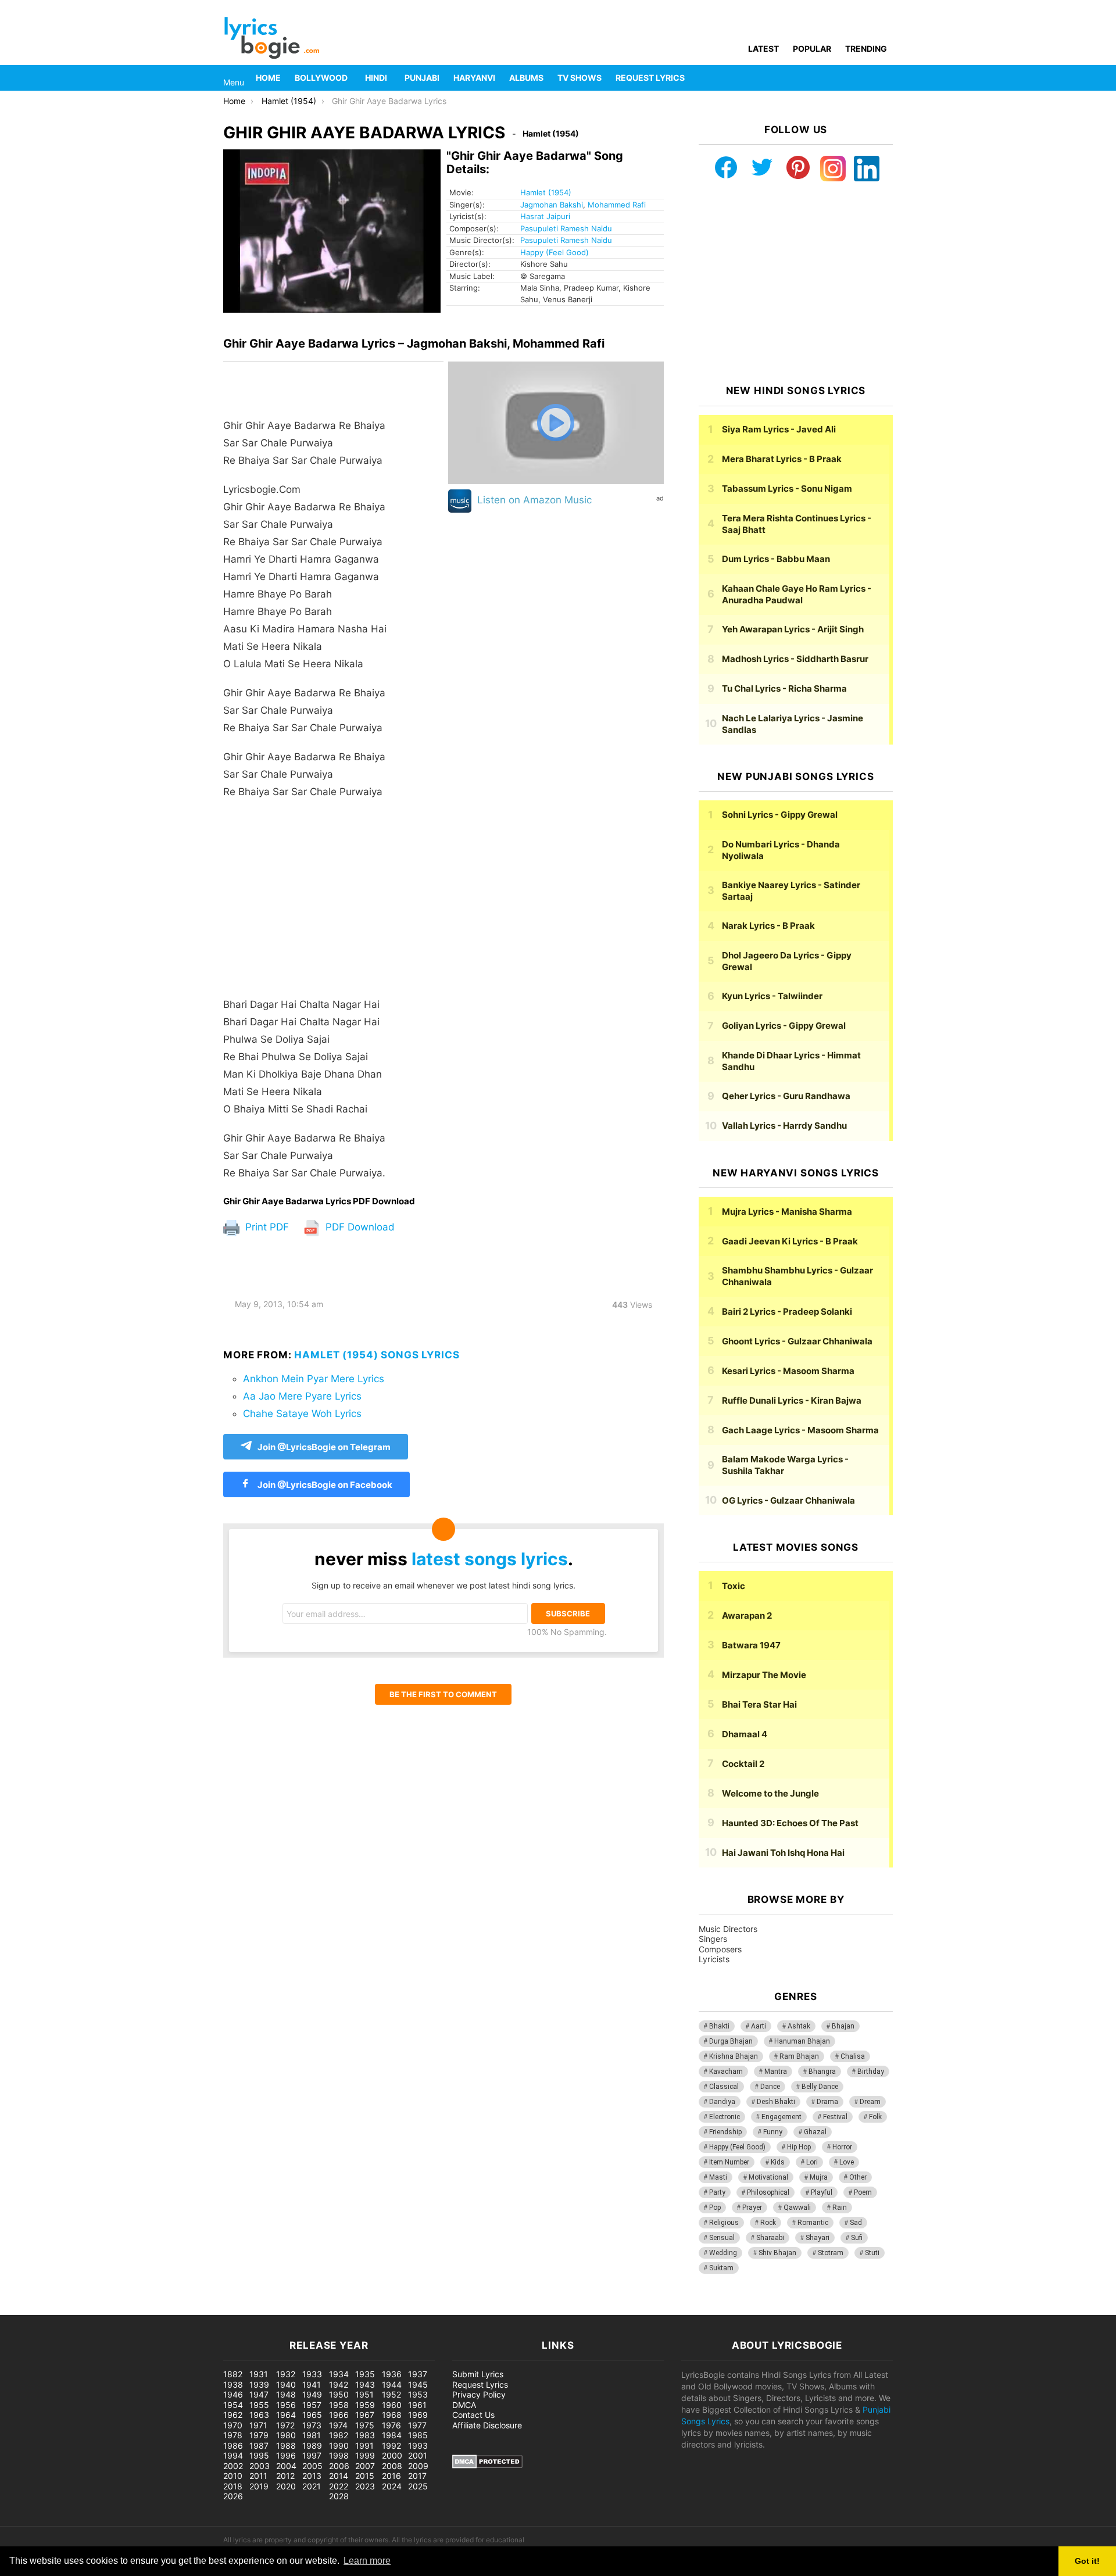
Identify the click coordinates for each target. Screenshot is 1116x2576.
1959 (365, 2405)
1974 (338, 2425)
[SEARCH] (886, 78)
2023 (365, 2486)
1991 (364, 2446)
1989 (312, 2446)
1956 (286, 2405)
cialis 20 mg (23, 2309)
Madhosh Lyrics (795, 659)
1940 (286, 2384)
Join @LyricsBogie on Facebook (324, 1485)
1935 (365, 2374)
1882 (233, 2374)
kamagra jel (206, 2309)
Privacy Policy (479, 2394)
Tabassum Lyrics (787, 489)
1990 (339, 2446)
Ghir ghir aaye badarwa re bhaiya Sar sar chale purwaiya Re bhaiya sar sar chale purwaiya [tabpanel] (305, 799)
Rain (840, 2208)
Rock (768, 2223)
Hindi (376, 78)
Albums (526, 78)
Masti (718, 2177)
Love (847, 2162)
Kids (778, 2162)
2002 (233, 2466)
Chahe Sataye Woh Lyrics (302, 1414)
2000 (392, 2455)
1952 (391, 2394)
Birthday (871, 2071)
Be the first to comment (443, 1694)
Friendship (725, 2132)
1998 (339, 2455)
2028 (339, 2496)
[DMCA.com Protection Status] (487, 2465)
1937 (418, 2374)
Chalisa (853, 2056)
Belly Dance (820, 2087)
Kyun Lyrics (772, 996)
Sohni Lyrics (780, 815)
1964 (286, 2415)
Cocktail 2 (743, 1764)
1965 (312, 2415)
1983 (365, 2435)
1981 (312, 2435)
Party (717, 2192)
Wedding (723, 2253)
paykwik (166, 2309)
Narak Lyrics (768, 926)
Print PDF (266, 1227)
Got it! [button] (1087, 2561)
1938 (233, 2384)
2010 (233, 2476)
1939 (259, 2384)
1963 (259, 2415)
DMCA (464, 2405)
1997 (312, 2455)
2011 (258, 2476)
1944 (392, 2384)
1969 (418, 2415)
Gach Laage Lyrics (800, 1430)
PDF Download (359, 1227)
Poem (863, 2192)
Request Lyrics (650, 78)
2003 (260, 2466)
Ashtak (799, 2026)
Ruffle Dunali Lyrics (792, 1400)
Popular (812, 49)
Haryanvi (474, 78)
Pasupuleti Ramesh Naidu (566, 228)
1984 (392, 2435)
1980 (286, 2435)
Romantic (813, 2223)
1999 (365, 2455)
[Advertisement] (333, 904)
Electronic (725, 2117)
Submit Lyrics (478, 2374)
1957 (312, 2405)
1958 (339, 2405)
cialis (57, 2309)
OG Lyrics (788, 1500)
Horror (842, 2147)
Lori (812, 2162)
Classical (724, 2087)
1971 (258, 2425)
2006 (339, 2466)
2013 (312, 2476)
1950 (339, 2394)
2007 (365, 2466)
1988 (286, 2446)
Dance (770, 2087)
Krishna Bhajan (734, 2056)
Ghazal (815, 2132)
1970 (233, 2425)
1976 (391, 2425)
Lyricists (714, 1959)
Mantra (776, 2071)
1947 (259, 2394)
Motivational (768, 2177)
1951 (364, 2394)
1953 (418, 2394)
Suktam (721, 2268)
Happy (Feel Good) (555, 252)
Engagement (781, 2117)
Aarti (759, 2026)
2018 (233, 2486)
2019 (259, 2486)
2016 (391, 2476)
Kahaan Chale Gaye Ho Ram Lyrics (797, 594)
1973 (312, 2425)
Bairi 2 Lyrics (787, 1312)
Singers (713, 1939)
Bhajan (843, 2026)
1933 (312, 2374)
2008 (392, 2466)
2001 (418, 2455)
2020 (286, 2486)
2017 (417, 2476)
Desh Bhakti (776, 2102)
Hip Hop (799, 2147)
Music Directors (728, 1929)
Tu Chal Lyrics (784, 688)
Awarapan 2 (747, 1616)
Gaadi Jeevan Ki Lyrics (790, 1241)
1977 (417, 2425)
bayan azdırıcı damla (108, 2309)
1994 (233, 2455)
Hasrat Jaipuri (545, 216)
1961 (417, 2405)
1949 (312, 2394)
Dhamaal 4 (745, 1734)
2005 (312, 2466)
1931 (259, 2374)
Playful (822, 2192)
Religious (724, 2223)
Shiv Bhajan (777, 2253)
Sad (856, 2223)
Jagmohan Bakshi (552, 205)
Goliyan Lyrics (784, 1026)
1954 (233, 2405)
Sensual (722, 2238)
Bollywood (321, 78)
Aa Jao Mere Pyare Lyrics (302, 1396)
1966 (339, 2415)
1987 (259, 2446)
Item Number (729, 2162)
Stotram (831, 2253)
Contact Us (473, 2415)
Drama (827, 2102)
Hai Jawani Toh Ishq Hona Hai (783, 1853)
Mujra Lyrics (787, 1212)
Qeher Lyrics (786, 1096)
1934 (339, 2374)
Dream (870, 2102)
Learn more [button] (367, 2561)
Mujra (819, 2177)
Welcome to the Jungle (770, 1793)
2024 (392, 2486)
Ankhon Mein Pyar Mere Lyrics (314, 1379)
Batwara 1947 (751, 1645)
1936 (392, 2374)
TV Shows (580, 78)
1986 (233, 2446)
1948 (286, 2394)
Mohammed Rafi (617, 205)
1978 (233, 2435)
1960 (392, 2405)
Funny (773, 2132)
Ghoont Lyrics (797, 1341)
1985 (418, 2435)
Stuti (872, 2253)
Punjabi (422, 78)
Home (268, 78)
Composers (720, 1949)
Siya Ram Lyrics (779, 429)
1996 (286, 2455)
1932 (286, 2374)
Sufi (857, 2238)
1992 (391, 2446)
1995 (259, 2455)
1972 (285, 2425)
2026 (233, 2496)
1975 (365, 2425)
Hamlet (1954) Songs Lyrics (377, 1355)
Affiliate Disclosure (487, 2425)
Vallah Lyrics (784, 1126)
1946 (233, 2394)
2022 (339, 2486)
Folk (875, 2117)
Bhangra (822, 2071)
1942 (339, 2384)
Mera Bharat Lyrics (782, 459)
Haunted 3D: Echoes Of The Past (790, 1823)
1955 (259, 2405)
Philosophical (768, 2192)
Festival (835, 2117)
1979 (259, 2435)
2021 (312, 2486)
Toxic (734, 1586)
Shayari (818, 2238)
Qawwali (797, 2208)
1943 (365, 2384)
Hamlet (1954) (546, 192)
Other (858, 2177)
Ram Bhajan (799, 2056)
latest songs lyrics (490, 1559)
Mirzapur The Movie (764, 1675)
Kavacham (726, 2071)
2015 (365, 2476)
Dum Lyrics (776, 559)
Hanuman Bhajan (802, 2041)
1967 (365, 2415)
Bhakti (719, 2026)
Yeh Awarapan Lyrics (793, 629)
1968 (392, 2415)
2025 (418, 2486)
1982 (339, 2435)
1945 (418, 2384)
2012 (285, 2476)
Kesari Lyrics (788, 1371)
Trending (866, 49)
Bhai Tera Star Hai (759, 1704)
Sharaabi (770, 2238)
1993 (418, 2446)
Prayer (752, 2208)
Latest (763, 49)
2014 (339, 2476)
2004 (286, 2466)
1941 (312, 2384)
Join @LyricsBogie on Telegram (324, 1447)
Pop (715, 2208)
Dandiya (722, 2102)
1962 (233, 2415)
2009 (418, 2466)
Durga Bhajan (731, 2041)
